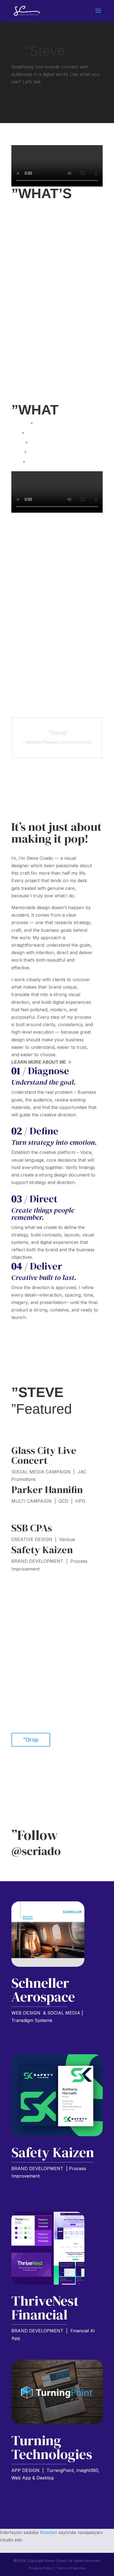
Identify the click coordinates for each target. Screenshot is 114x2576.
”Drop (31, 1740)
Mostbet (48, 2532)
